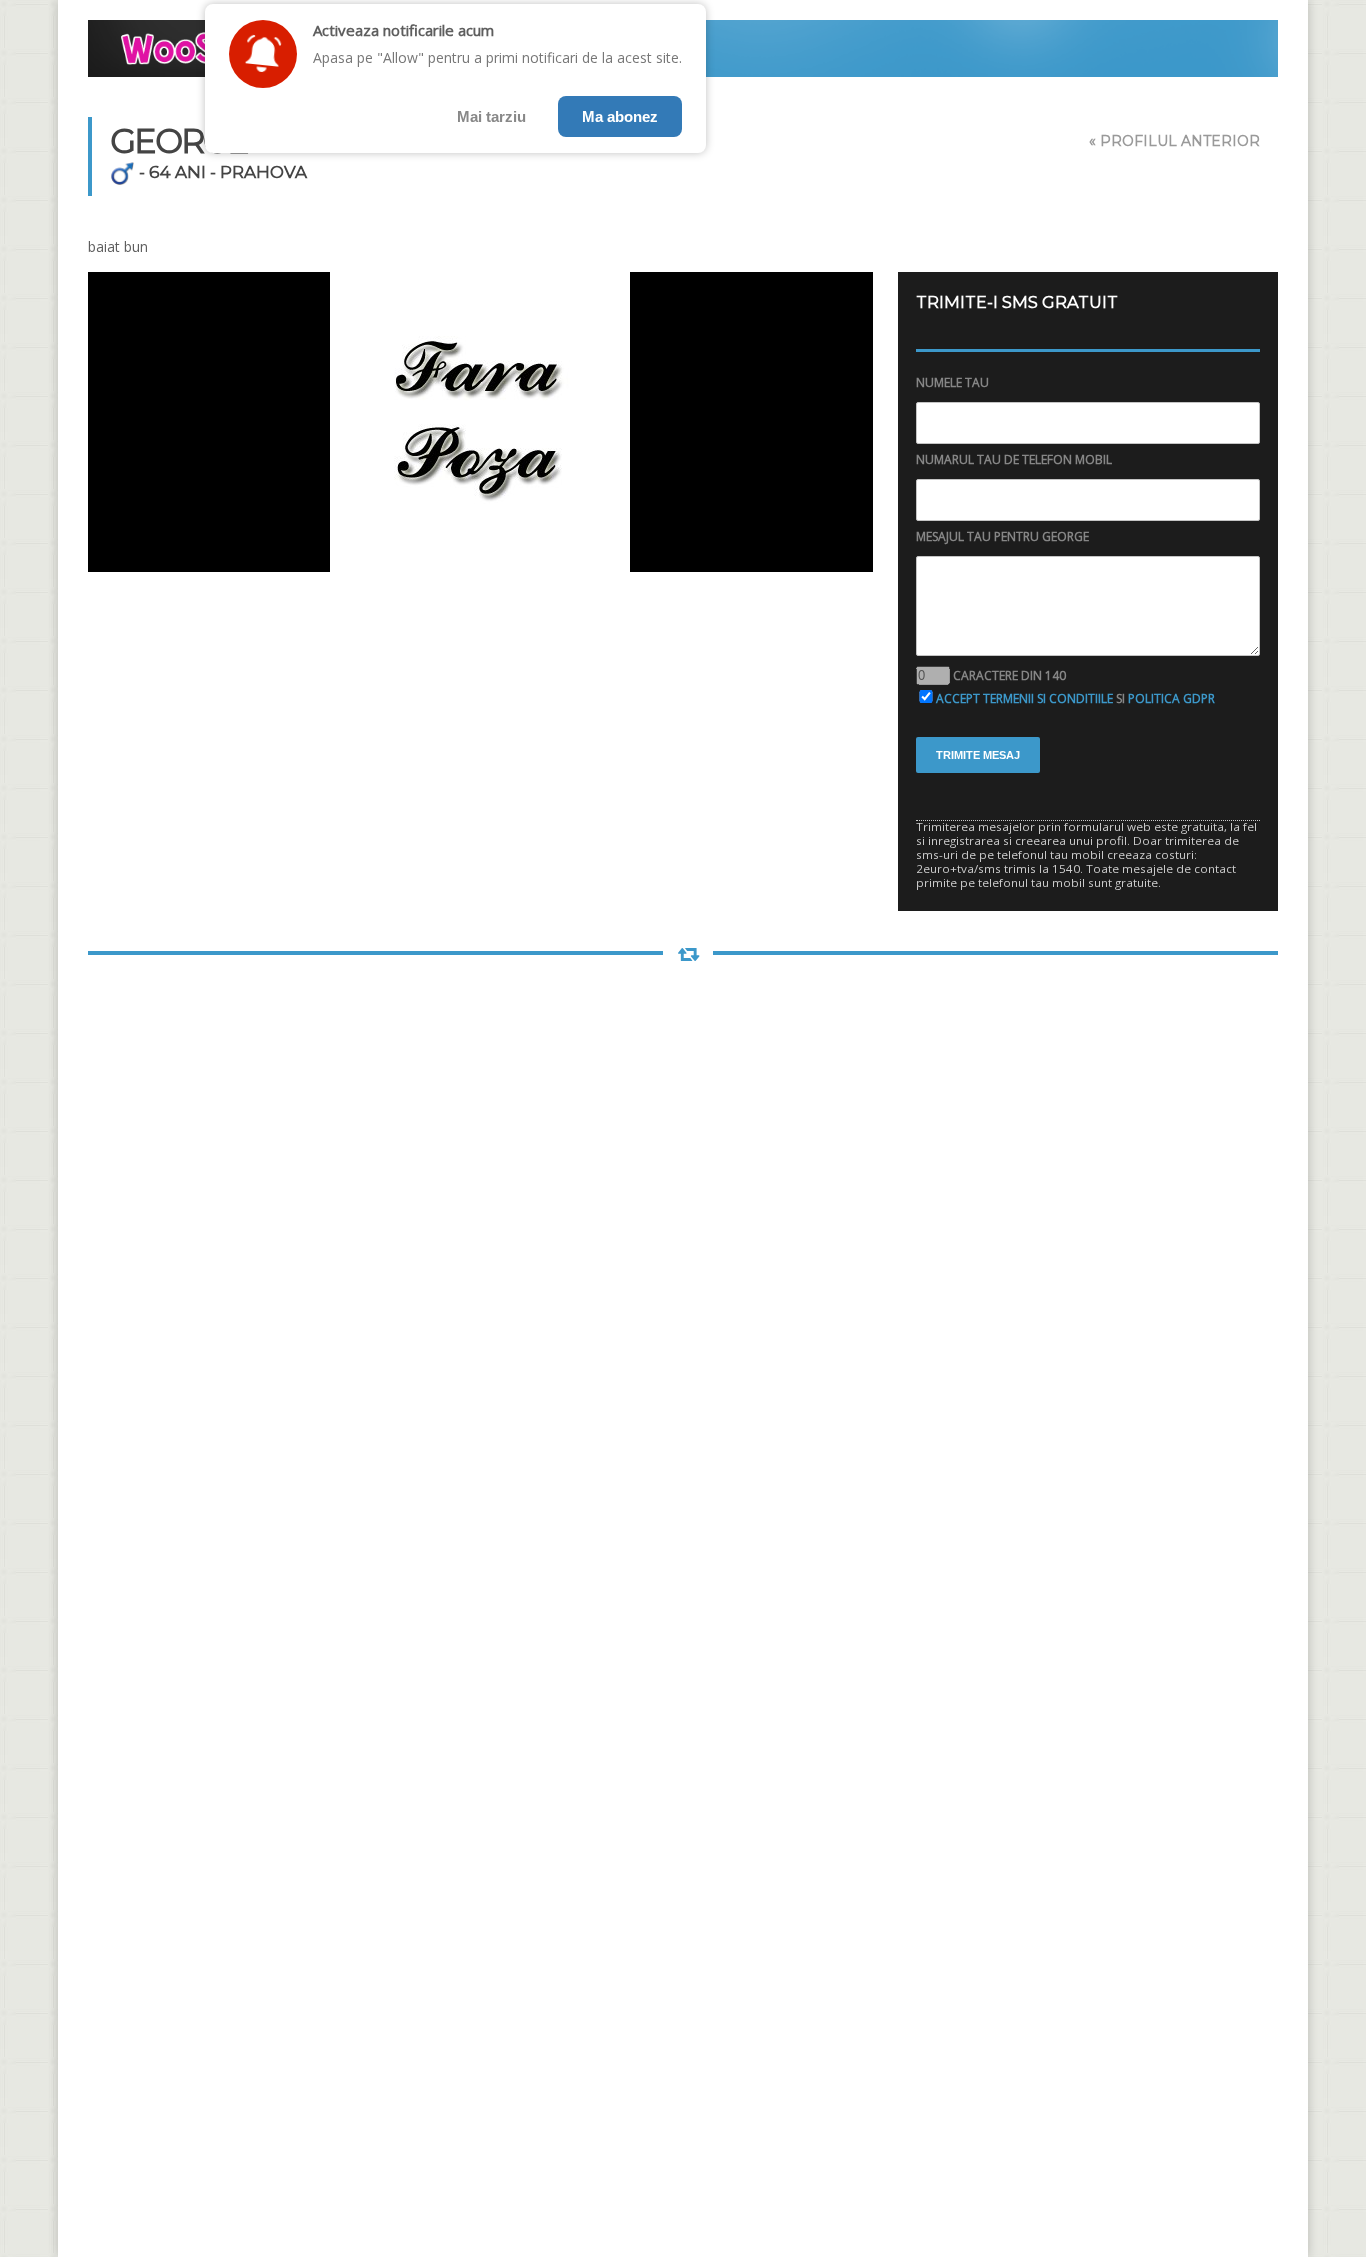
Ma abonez (620, 116)
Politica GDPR (1171, 698)
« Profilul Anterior (1174, 141)
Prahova (263, 172)
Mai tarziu (491, 116)
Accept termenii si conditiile (1024, 698)
